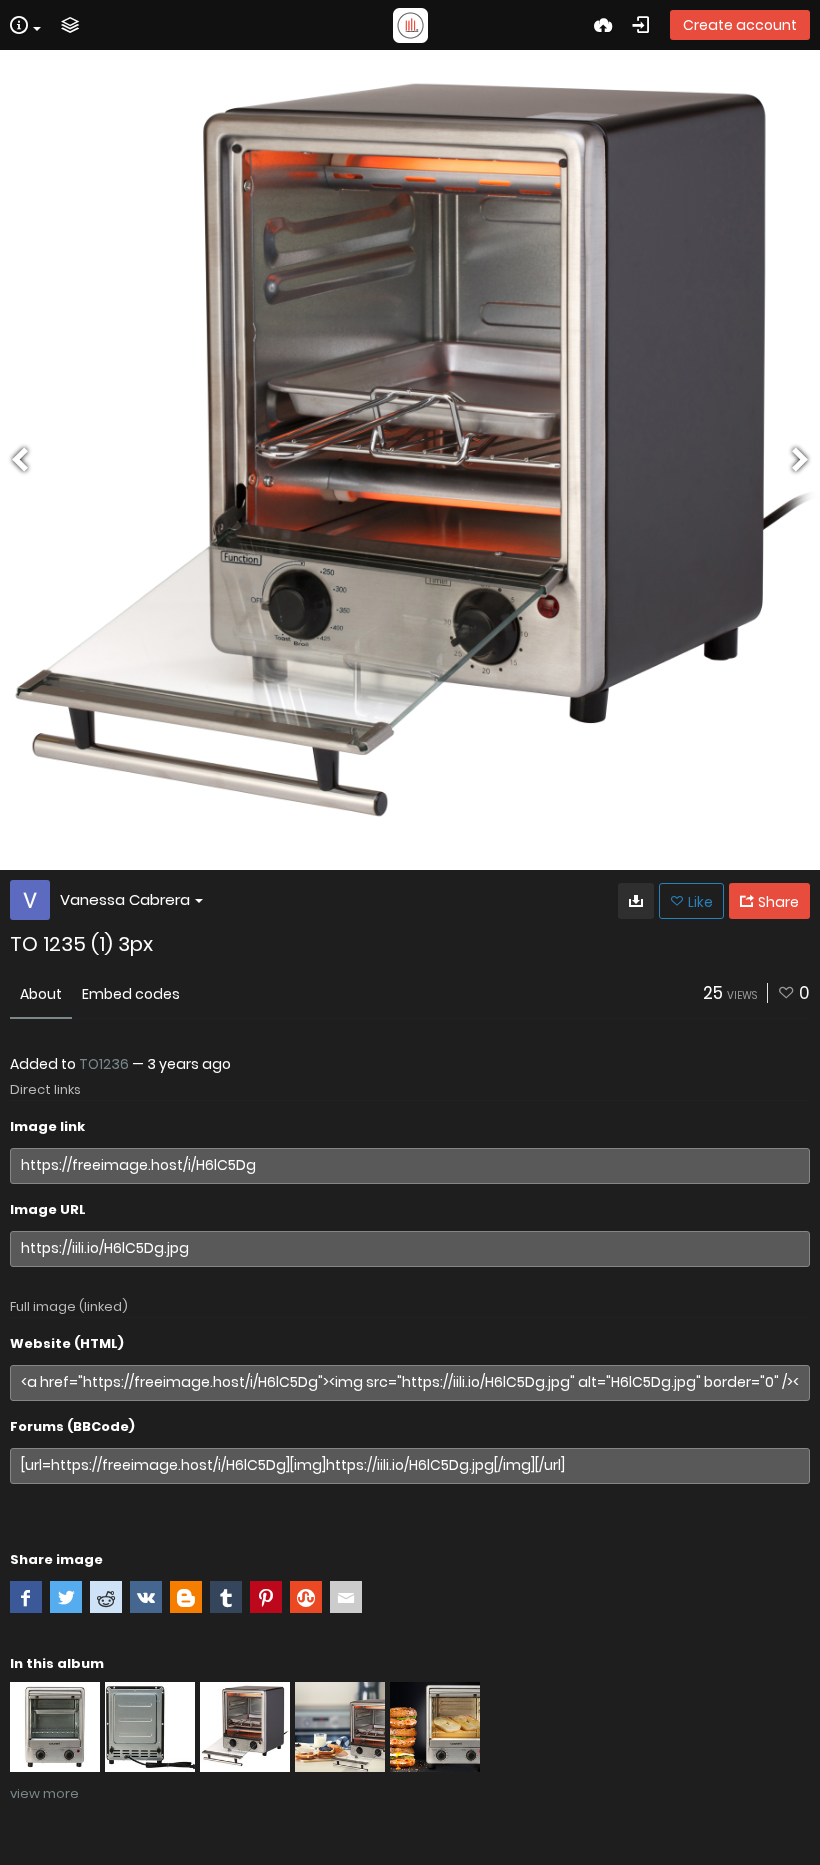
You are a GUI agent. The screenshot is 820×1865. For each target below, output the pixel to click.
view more (44, 1793)
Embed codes (131, 994)
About (41, 994)
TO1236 (104, 1064)
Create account (740, 25)
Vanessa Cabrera (125, 899)
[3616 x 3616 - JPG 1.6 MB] (636, 901)
